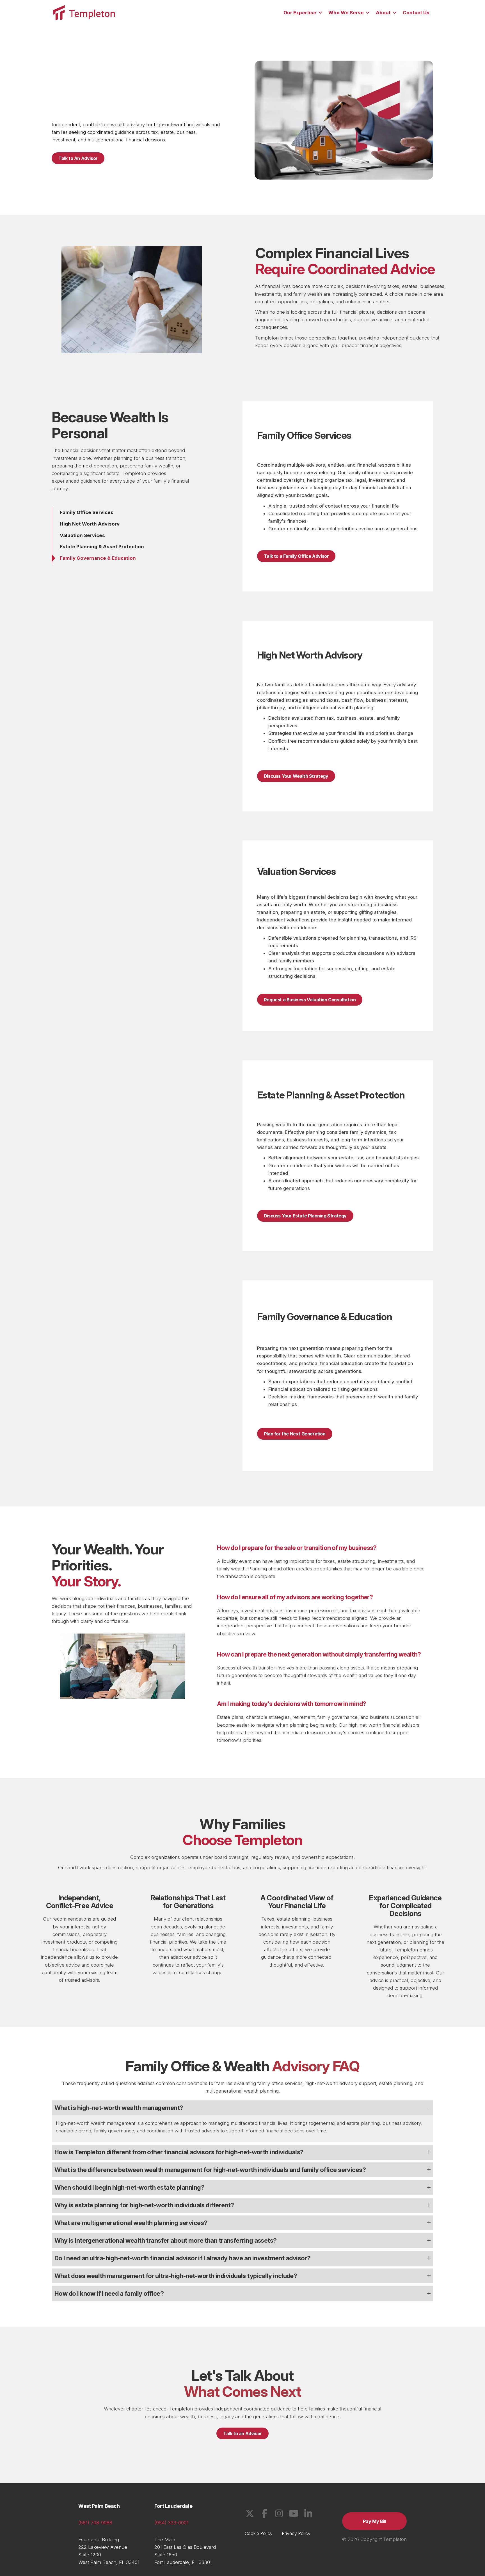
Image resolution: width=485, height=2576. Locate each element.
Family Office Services (87, 512)
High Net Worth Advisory (90, 524)
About (383, 13)
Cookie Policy (259, 2533)
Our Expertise (300, 13)
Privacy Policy (296, 2533)
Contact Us (416, 13)
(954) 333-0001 (171, 2523)
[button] (320, 13)
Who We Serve (346, 13)
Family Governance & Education (98, 558)
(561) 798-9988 (95, 2523)
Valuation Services (82, 535)
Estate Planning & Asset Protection (102, 547)
